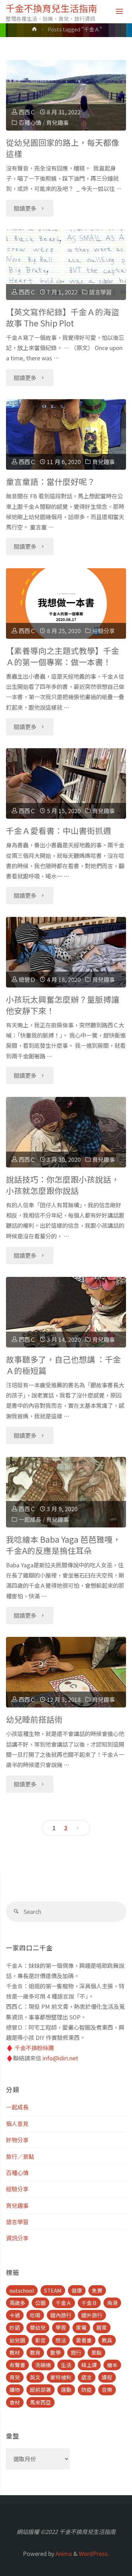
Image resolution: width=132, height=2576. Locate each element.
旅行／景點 (20, 2156)
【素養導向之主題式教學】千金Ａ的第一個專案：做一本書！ (63, 656)
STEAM (53, 2290)
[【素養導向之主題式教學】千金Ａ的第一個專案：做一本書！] (66, 604)
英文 (35, 2377)
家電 (81, 2327)
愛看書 (84, 2340)
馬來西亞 (40, 2402)
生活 (66, 2365)
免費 (97, 2290)
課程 (107, 2377)
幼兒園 (17, 2340)
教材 (15, 2352)
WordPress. (94, 2553)
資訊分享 (17, 2238)
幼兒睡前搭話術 (34, 1719)
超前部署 (40, 2389)
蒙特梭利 (61, 2377)
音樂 (107, 2389)
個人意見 (17, 2124)
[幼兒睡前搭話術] (66, 1672)
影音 (40, 2340)
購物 (15, 2389)
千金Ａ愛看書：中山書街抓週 (59, 831)
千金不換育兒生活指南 (51, 8)
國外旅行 (92, 2315)
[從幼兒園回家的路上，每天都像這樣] (66, 95)
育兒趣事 (57, 122)
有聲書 (17, 2365)
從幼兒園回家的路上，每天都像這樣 (63, 148)
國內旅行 (61, 2315)
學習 (61, 2327)
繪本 (112, 2365)
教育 (35, 2352)
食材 (15, 2402)
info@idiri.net (60, 2058)
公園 (40, 2303)
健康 (77, 2290)
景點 (96, 2352)
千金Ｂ (89, 2303)
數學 (56, 2352)
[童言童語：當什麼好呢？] (66, 434)
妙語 (15, 2327)
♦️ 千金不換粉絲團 (30, 2048)
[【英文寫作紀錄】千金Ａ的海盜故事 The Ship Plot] (66, 265)
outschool (22, 2290)
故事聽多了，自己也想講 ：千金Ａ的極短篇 (64, 1365)
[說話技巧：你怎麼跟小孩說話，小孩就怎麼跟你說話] (66, 1132)
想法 (61, 2340)
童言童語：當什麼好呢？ (51, 482)
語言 (87, 2377)
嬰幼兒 (38, 2327)
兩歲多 (17, 2303)
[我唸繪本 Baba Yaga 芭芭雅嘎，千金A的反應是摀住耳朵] (66, 1492)
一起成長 (30, 1519)
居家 (102, 2327)
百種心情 (30, 122)
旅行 (76, 2352)
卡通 (15, 2315)
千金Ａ (64, 2303)
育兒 (15, 2377)
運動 (66, 2389)
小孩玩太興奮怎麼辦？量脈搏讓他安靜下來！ (63, 1005)
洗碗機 (43, 2365)
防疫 (87, 2389)
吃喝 (35, 2315)
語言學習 (100, 292)
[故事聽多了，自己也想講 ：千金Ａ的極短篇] (66, 1312)
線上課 (89, 2365)
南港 (112, 2303)
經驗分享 (103, 631)
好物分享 (17, 2140)
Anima (63, 2553)
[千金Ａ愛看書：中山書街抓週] (66, 783)
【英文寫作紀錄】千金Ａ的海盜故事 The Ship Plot (63, 317)
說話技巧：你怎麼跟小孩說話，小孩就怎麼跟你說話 (63, 1185)
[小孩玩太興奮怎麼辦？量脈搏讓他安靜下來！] (66, 952)
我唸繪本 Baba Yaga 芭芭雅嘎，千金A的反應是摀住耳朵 (63, 1545)
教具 (107, 2340)
